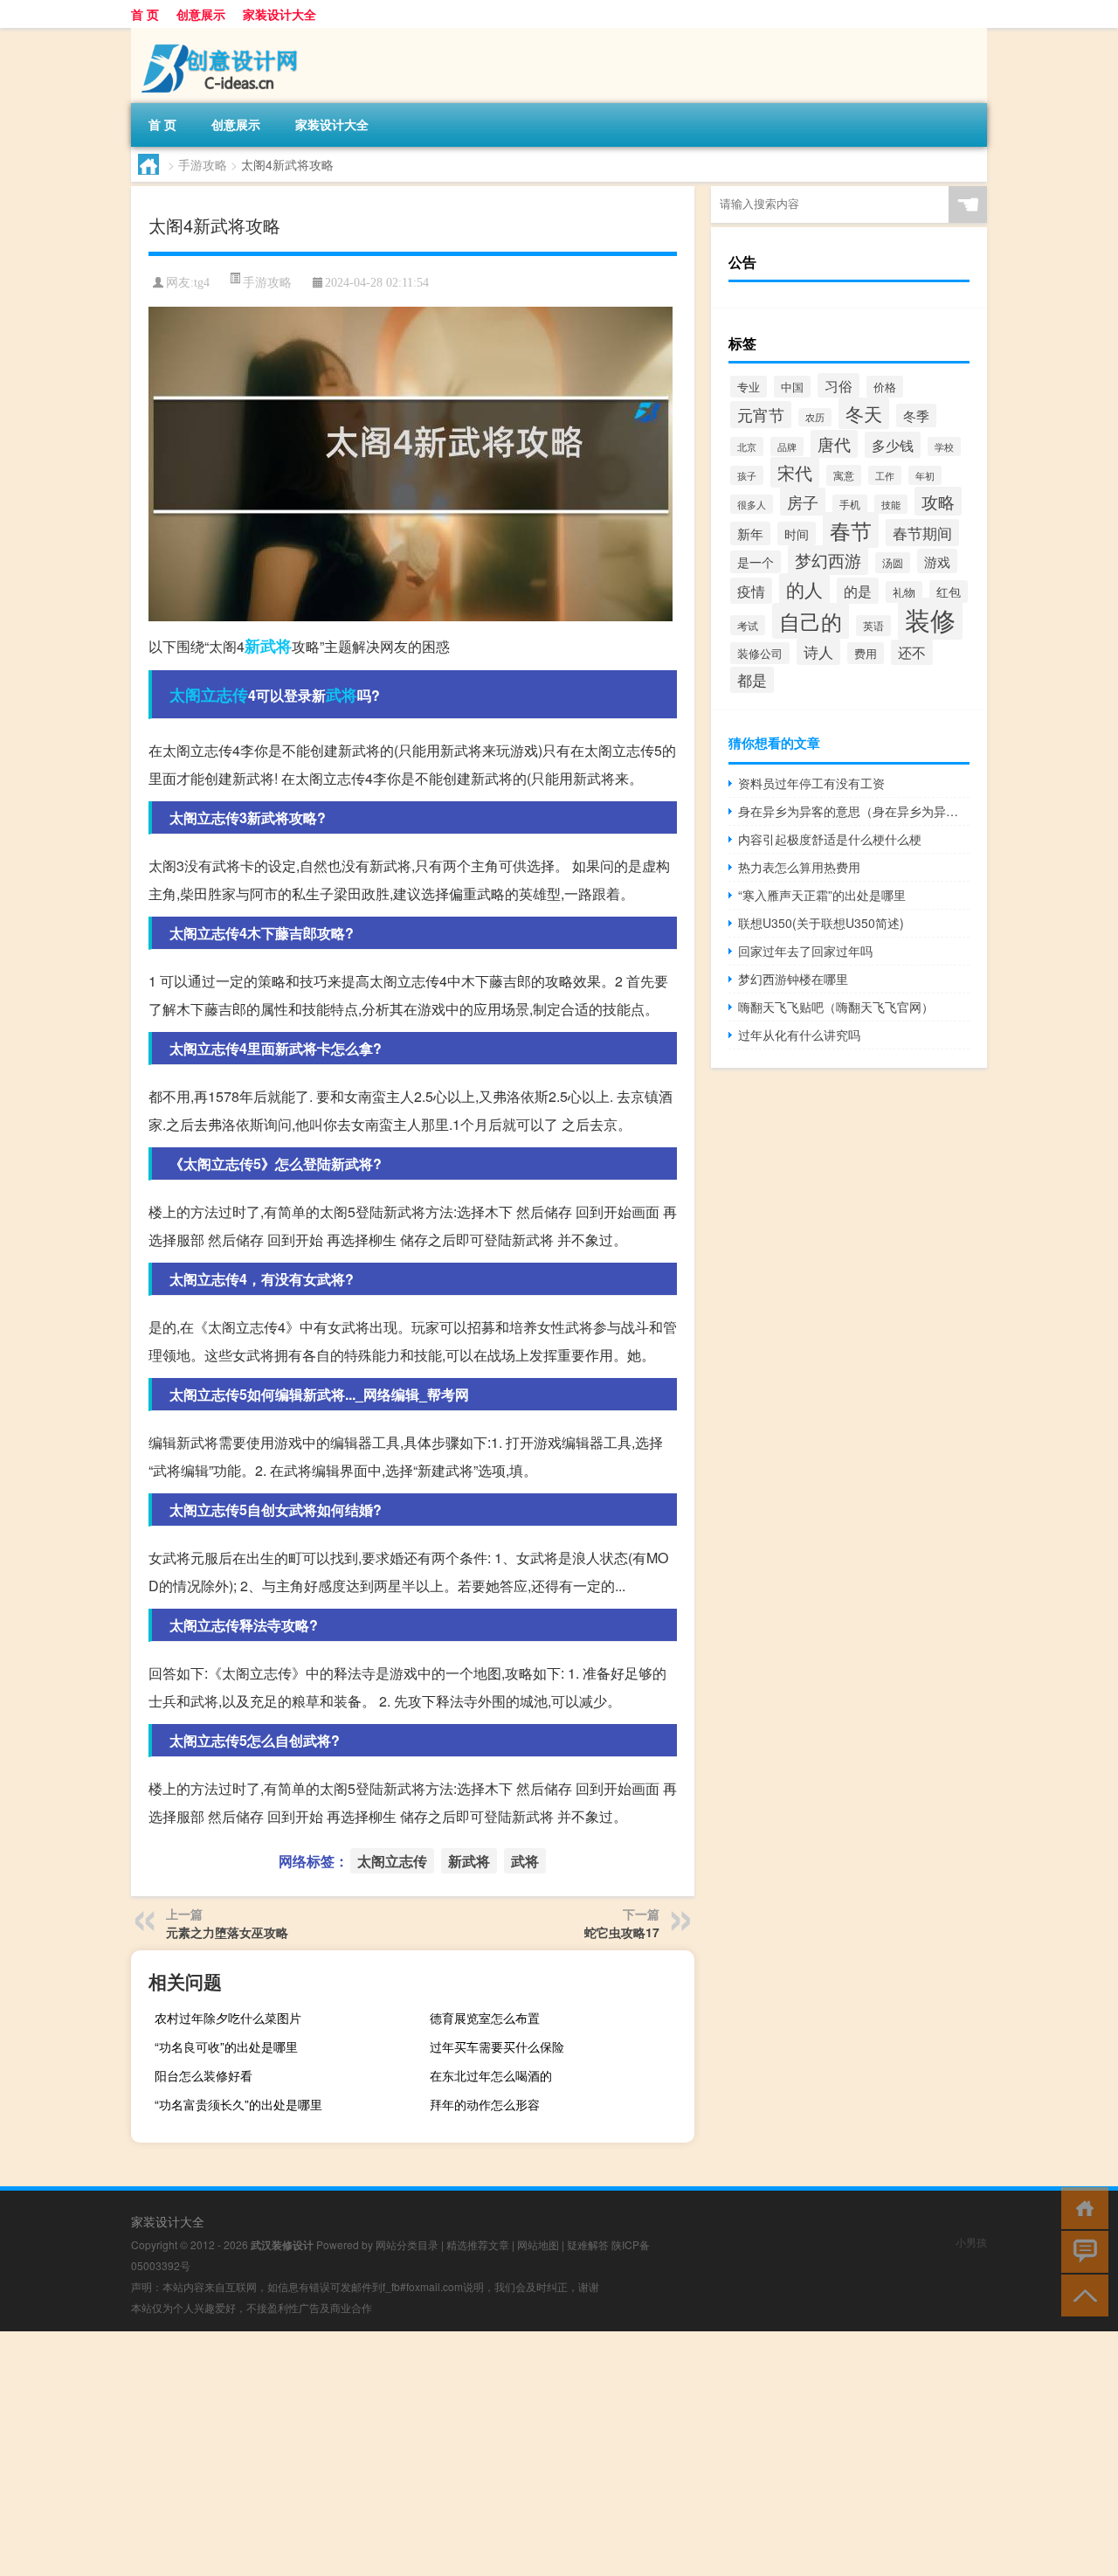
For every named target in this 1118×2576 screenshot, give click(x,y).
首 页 (145, 14)
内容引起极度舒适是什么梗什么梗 (830, 839)
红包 (949, 592)
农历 (815, 417)
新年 (750, 533)
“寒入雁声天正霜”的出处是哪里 (822, 895)
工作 (885, 475)
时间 (797, 533)
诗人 (818, 652)
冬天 (864, 413)
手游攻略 (203, 164)
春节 (851, 530)
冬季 (916, 415)
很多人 (752, 504)
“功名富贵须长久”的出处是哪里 (238, 2104)
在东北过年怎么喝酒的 (491, 2075)
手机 (850, 504)
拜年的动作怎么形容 (485, 2104)
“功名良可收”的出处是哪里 (226, 2046)
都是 (752, 680)
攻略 (938, 501)
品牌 (787, 447)
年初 (925, 475)
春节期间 (922, 533)
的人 (804, 589)
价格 (885, 387)
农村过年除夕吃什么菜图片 (228, 2018)
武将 (342, 695)
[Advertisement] (524, 2454)
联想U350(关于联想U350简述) (821, 923)
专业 (749, 387)
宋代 (795, 472)
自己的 (811, 621)
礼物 (904, 592)
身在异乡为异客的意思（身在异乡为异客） (854, 811)
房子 (803, 502)
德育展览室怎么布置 (485, 2018)
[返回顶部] (1081, 2294)
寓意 (844, 475)
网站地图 (538, 2244)
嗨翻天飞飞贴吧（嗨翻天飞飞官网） (836, 1007)
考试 (748, 625)
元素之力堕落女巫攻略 (227, 1932)
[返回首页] (1081, 2207)
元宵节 (761, 415)
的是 (858, 591)
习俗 (838, 385)
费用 (866, 653)
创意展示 (201, 14)
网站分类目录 (407, 2244)
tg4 (202, 283)
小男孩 (971, 2242)
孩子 (747, 475)
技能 (891, 504)
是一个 (756, 562)
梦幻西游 (828, 560)
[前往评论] (1081, 2251)
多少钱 (893, 445)
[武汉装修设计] (223, 34)
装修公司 (760, 653)
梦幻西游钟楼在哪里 (793, 979)
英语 (873, 626)
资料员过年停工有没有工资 (811, 783)
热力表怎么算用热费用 (799, 867)
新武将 (268, 646)
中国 (792, 387)
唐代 (834, 444)
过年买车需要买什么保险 (497, 2046)
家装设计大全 (279, 14)
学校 (944, 447)
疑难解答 (588, 2244)
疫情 (751, 591)
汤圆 (893, 563)
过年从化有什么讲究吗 (799, 1035)
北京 (747, 447)
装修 (930, 619)
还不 (912, 652)
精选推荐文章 (478, 2244)
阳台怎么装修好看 (204, 2075)
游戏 (937, 561)
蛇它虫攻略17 (622, 1932)
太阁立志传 (209, 695)
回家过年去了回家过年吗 (805, 951)
